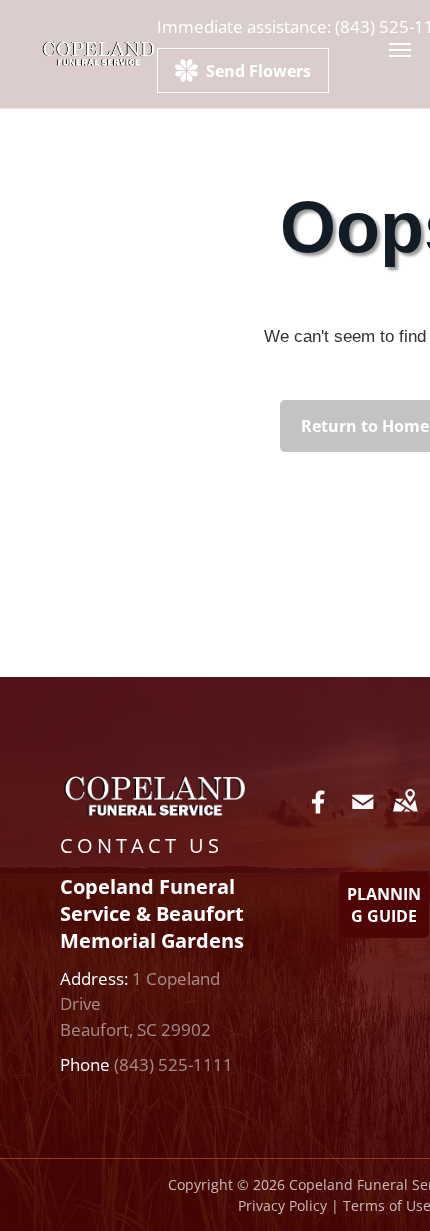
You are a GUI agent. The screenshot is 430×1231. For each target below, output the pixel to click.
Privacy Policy (282, 1205)
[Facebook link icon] (319, 815)
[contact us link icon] (363, 815)
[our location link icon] (405, 815)
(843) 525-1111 (173, 1064)
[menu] (400, 50)
